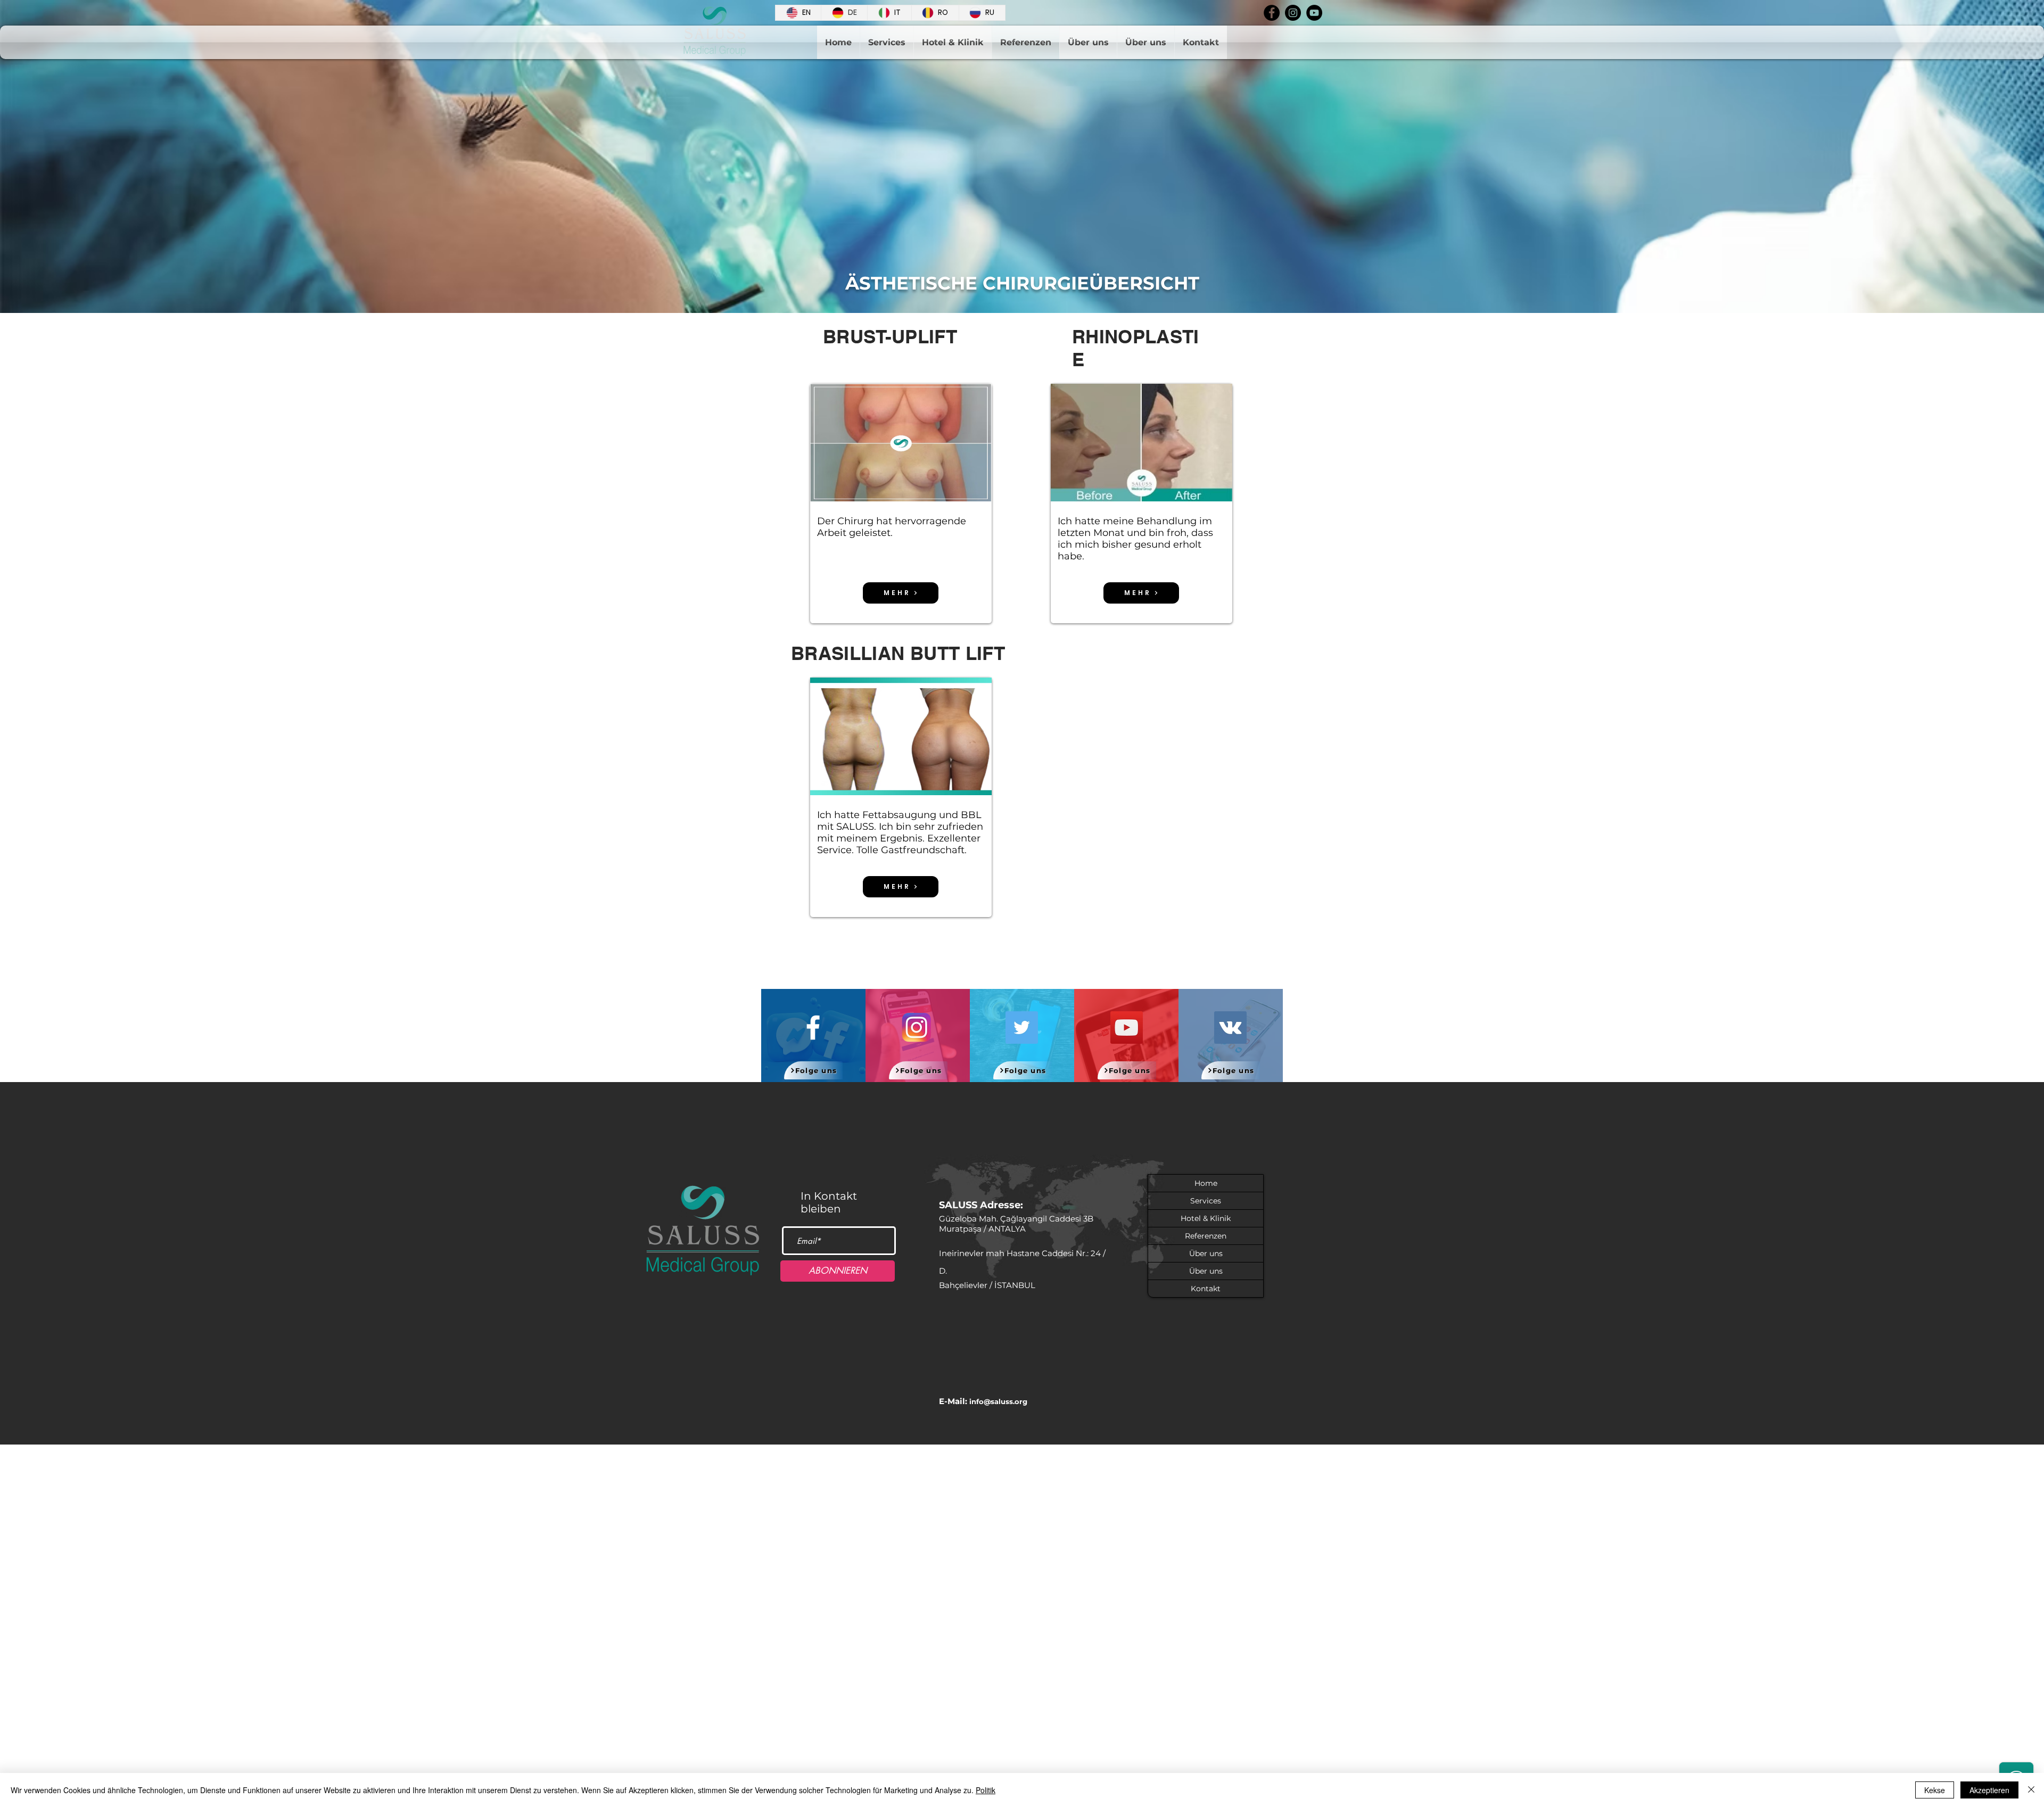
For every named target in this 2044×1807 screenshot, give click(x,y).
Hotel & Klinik (1206, 1218)
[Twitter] (1022, 1028)
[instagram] (1293, 13)
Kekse (1935, 1790)
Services (1206, 1201)
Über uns (1206, 1253)
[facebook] (1272, 13)
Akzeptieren (1989, 1790)
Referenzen (1206, 1236)
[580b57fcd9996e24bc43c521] (917, 1028)
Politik (986, 1790)
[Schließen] (2031, 1790)
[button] (901, 443)
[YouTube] (1127, 1028)
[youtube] (1314, 13)
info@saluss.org (998, 1401)
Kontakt (1206, 1289)
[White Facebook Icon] (813, 1028)
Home (1206, 1183)
